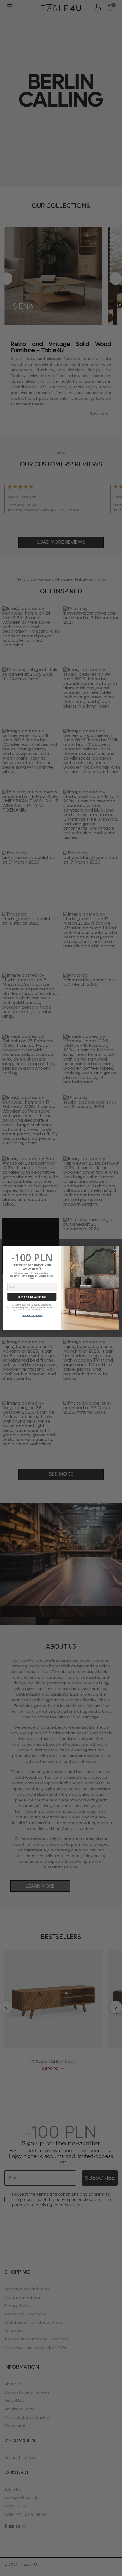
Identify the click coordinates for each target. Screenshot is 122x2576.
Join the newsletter (32, 1296)
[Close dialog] (115, 1250)
